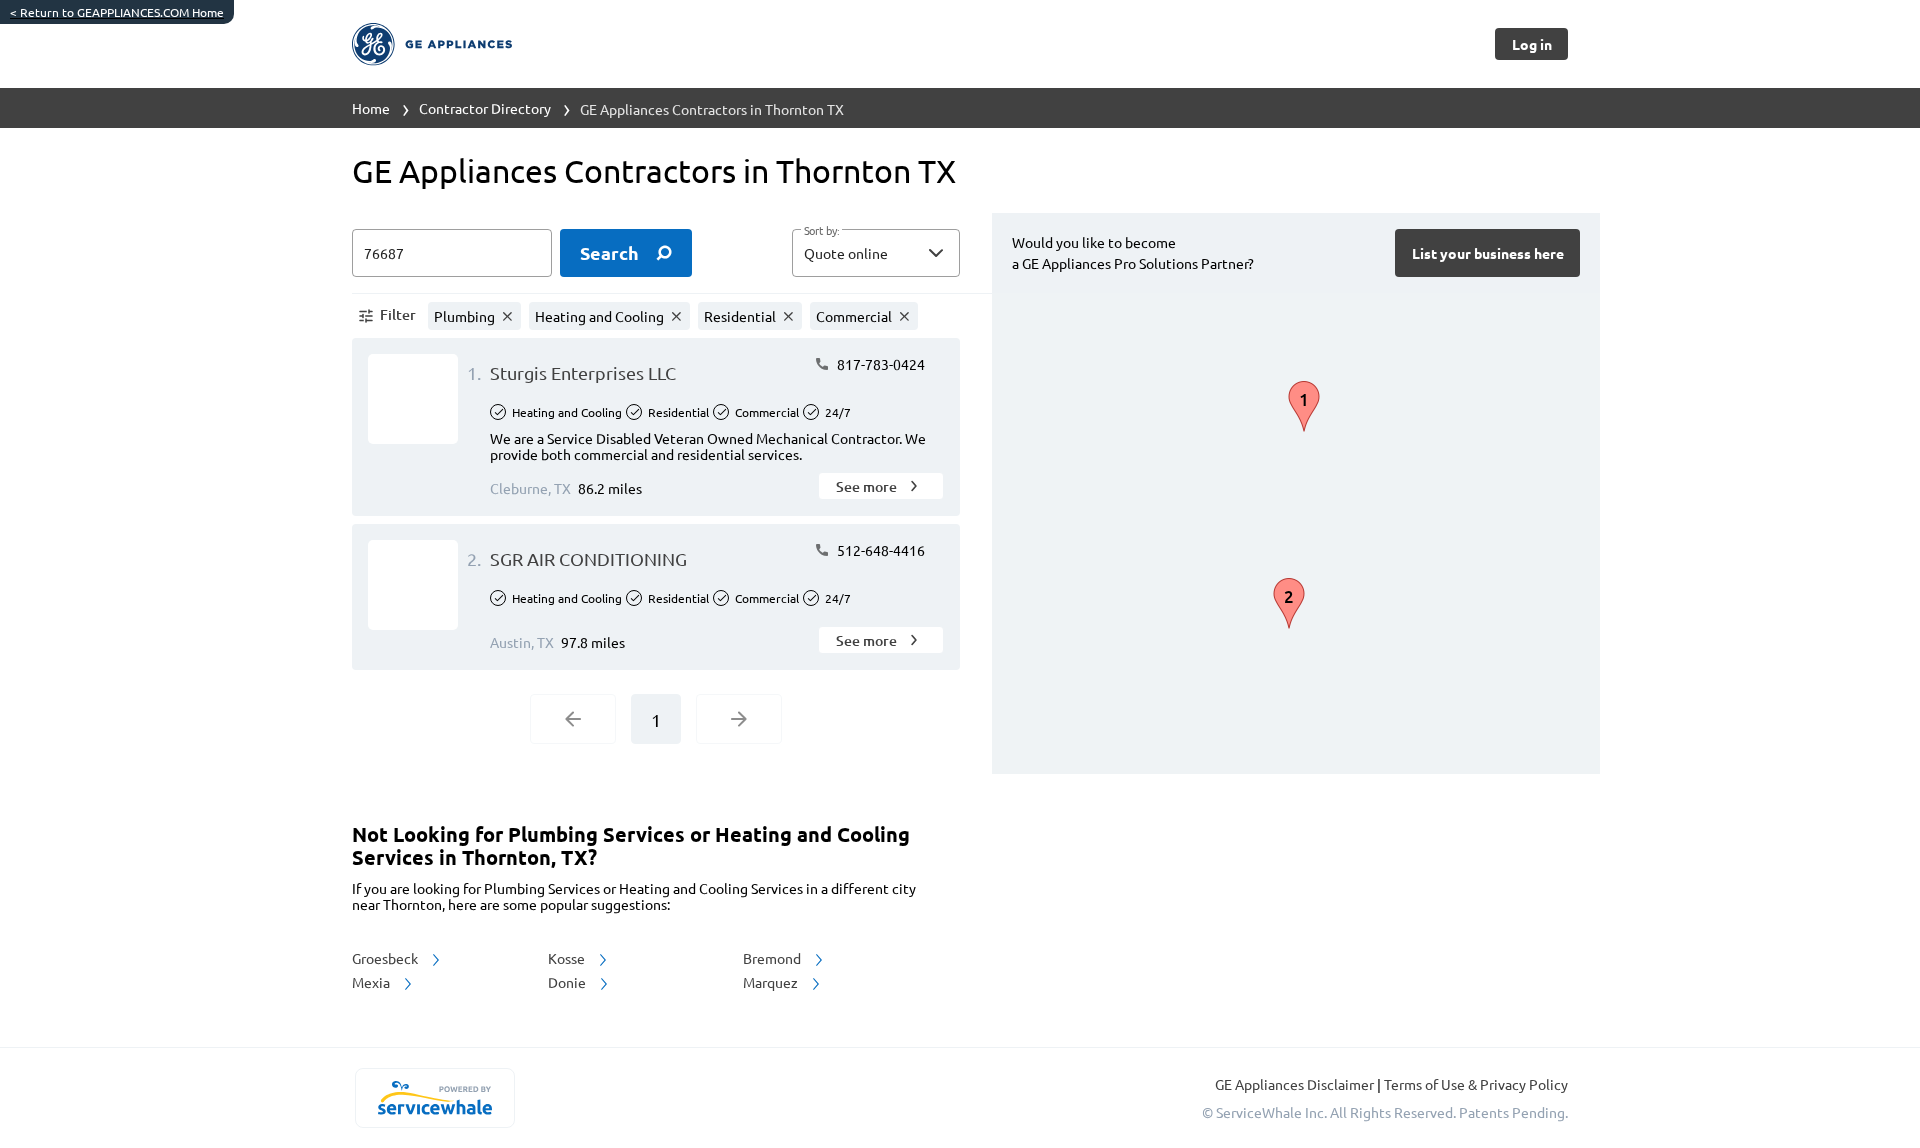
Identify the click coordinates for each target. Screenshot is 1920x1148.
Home (371, 108)
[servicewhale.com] (434, 1098)
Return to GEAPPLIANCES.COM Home (117, 12)
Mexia (372, 982)
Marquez (772, 982)
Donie (568, 982)
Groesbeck (386, 958)
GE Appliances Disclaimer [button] (1296, 1084)
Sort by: (821, 231)
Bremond (773, 958)
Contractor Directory (485, 108)
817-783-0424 (879, 364)
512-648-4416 (879, 550)
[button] (876, 253)
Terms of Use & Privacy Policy (1476, 1084)
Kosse (568, 958)
